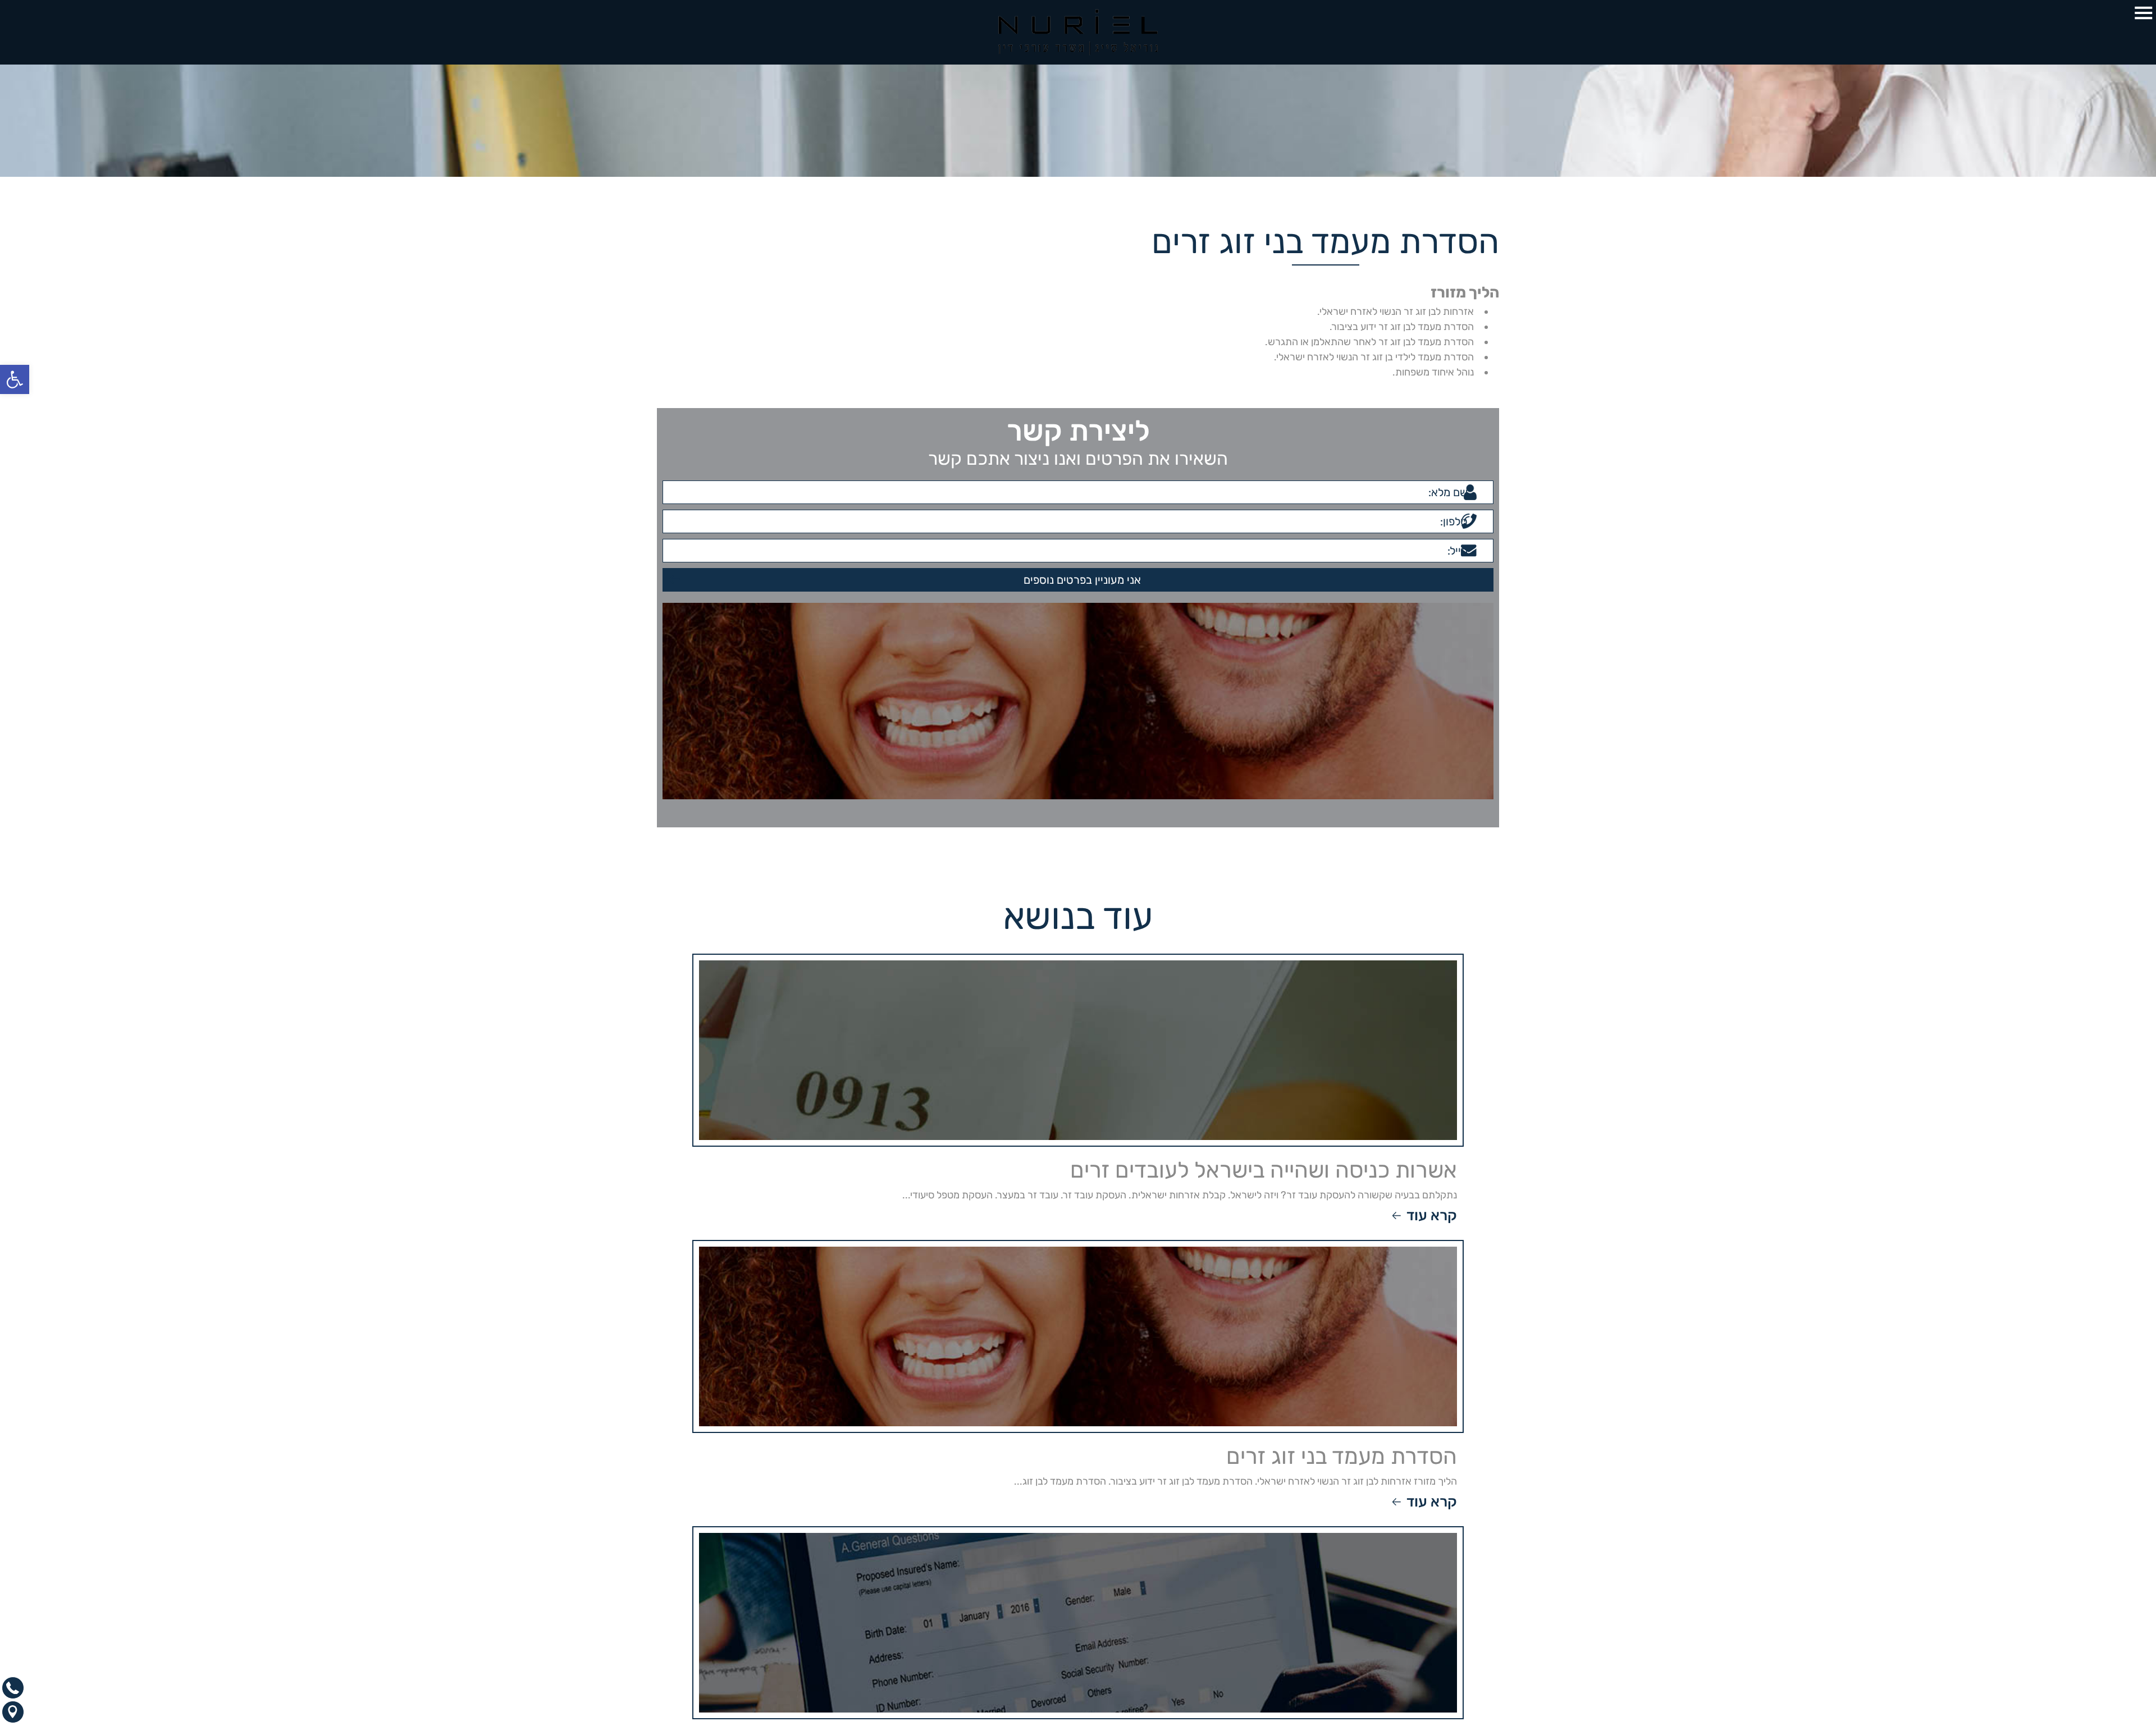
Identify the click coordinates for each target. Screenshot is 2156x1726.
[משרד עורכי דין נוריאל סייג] (1078, 32)
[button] (15, 379)
